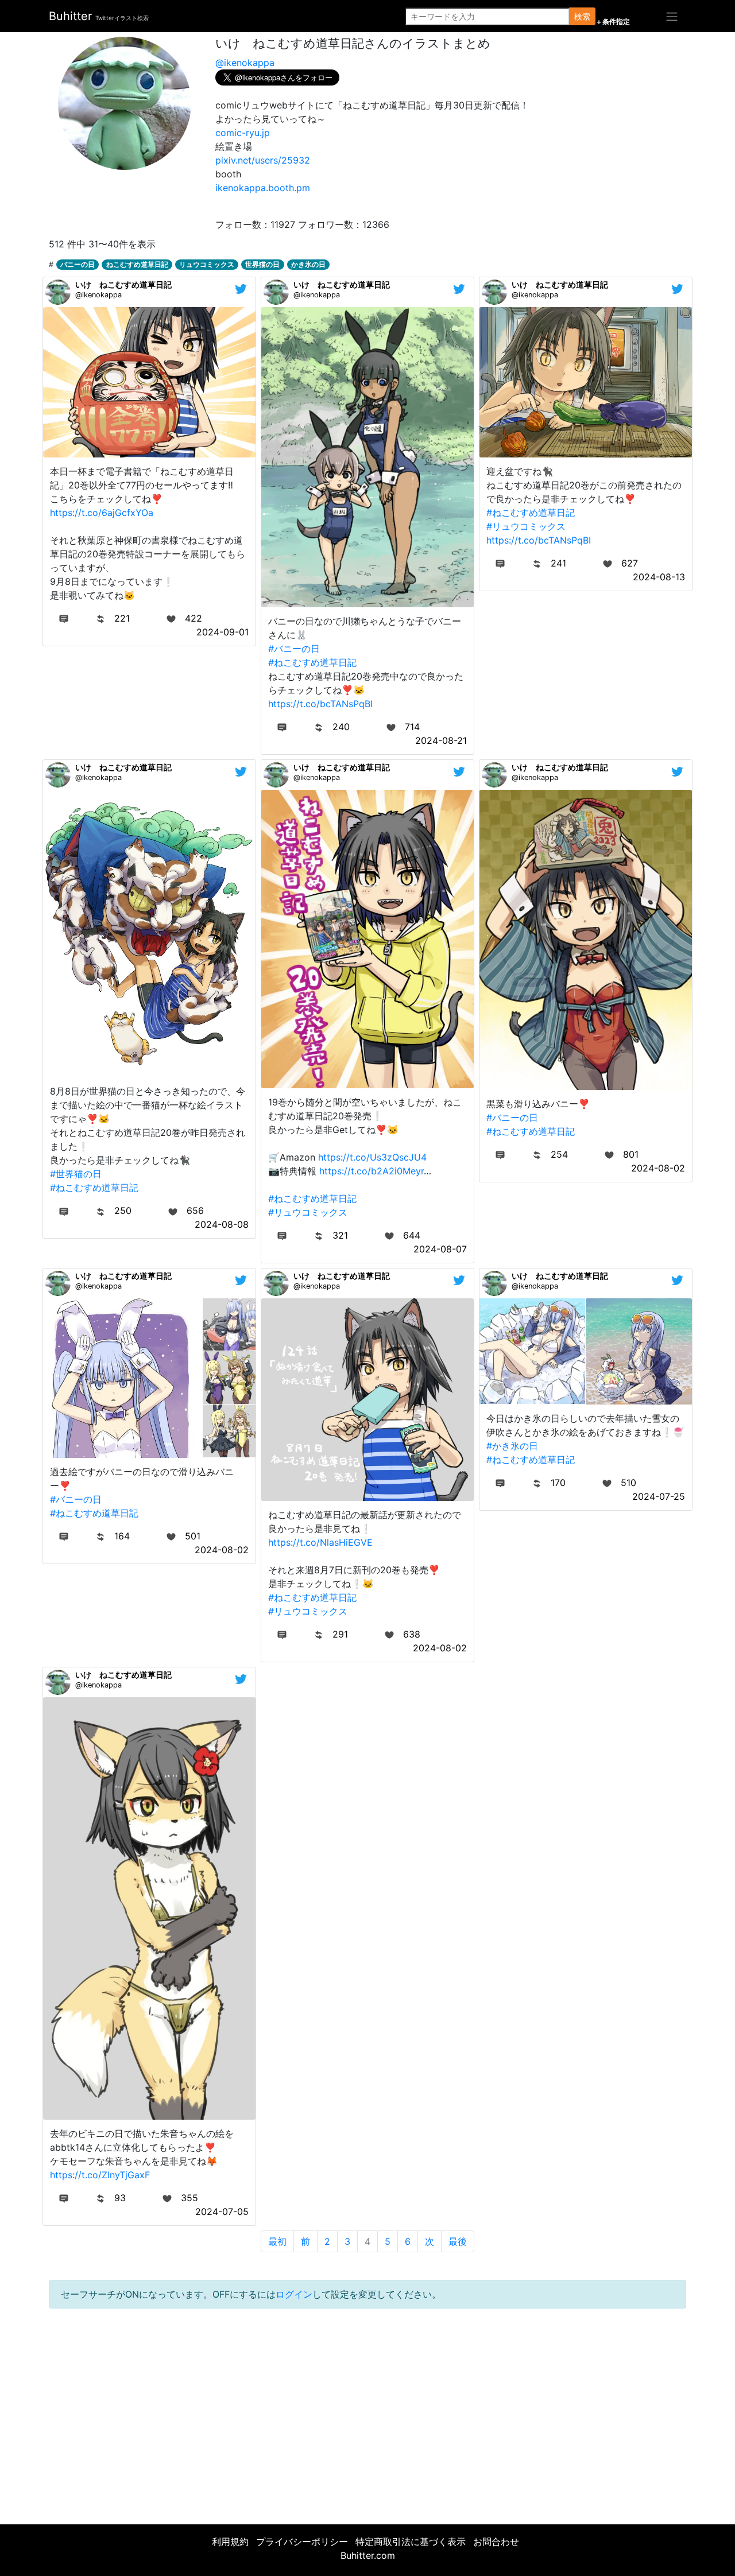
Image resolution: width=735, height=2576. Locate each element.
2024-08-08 (222, 1224)
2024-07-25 (659, 1496)
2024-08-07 (440, 1249)
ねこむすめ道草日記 (137, 264)
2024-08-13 (659, 577)
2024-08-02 (658, 1168)
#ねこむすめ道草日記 (312, 662)
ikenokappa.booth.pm (263, 188)
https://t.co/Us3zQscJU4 (372, 1157)
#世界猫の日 (76, 1174)
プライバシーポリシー (302, 2542)
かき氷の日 (308, 264)
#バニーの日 (294, 649)
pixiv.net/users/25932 (263, 160)
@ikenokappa (245, 63)
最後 (458, 2241)
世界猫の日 (262, 264)
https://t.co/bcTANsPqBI (320, 704)
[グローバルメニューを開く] (672, 16)
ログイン (294, 2294)
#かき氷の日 (512, 1446)
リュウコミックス (207, 264)
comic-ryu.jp (243, 133)
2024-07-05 (222, 2212)
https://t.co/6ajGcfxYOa (102, 513)
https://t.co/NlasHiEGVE (320, 1542)
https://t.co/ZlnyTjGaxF (100, 2175)
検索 (582, 16)
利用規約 (230, 2542)
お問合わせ (496, 2542)
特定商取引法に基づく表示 (411, 2542)
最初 (277, 2241)
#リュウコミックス (526, 526)
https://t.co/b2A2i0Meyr (372, 1171)
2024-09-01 (223, 632)
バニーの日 (78, 264)
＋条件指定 (613, 22)
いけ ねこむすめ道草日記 (123, 284)
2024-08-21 (441, 740)
